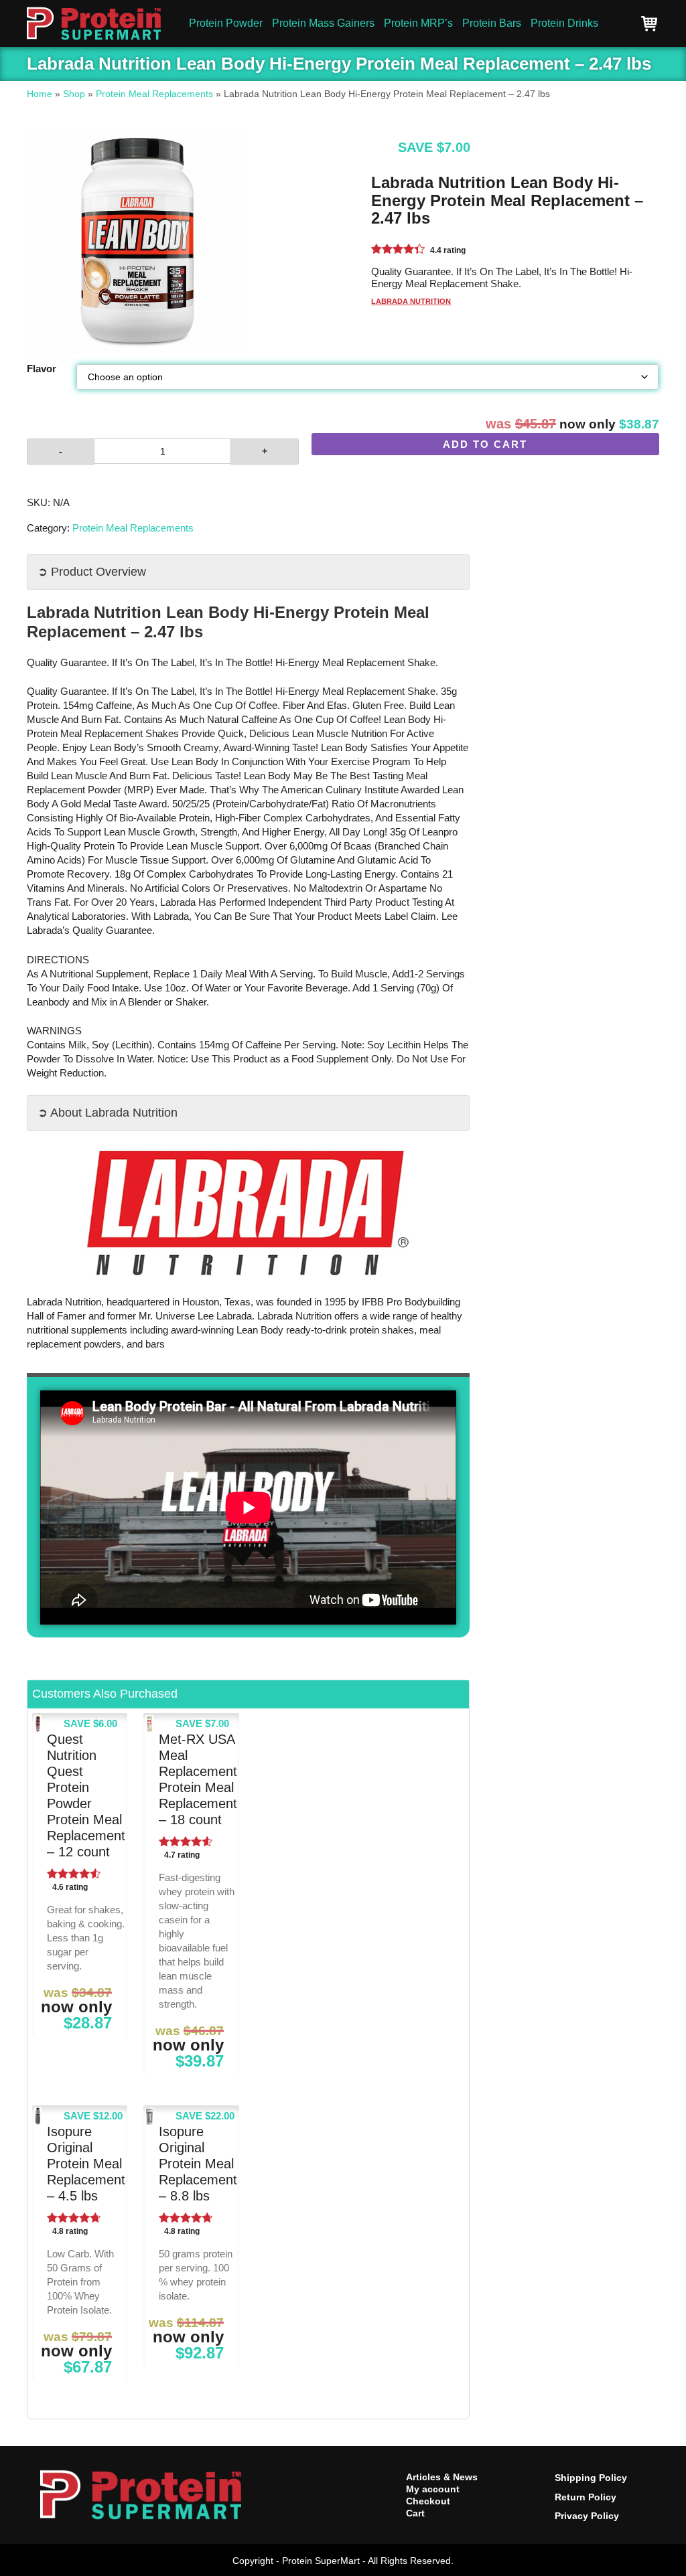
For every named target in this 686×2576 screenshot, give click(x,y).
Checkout (428, 2501)
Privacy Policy (587, 2516)
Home (40, 94)
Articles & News (442, 2477)
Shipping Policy (591, 2478)
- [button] (61, 451)
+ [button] (265, 451)
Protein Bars (492, 23)
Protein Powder (226, 23)
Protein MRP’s (418, 23)
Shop (74, 94)
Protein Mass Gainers (323, 23)
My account (433, 2489)
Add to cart (485, 444)
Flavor (42, 369)
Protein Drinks (564, 23)
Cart (415, 2513)
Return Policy (586, 2497)
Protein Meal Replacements (154, 94)
